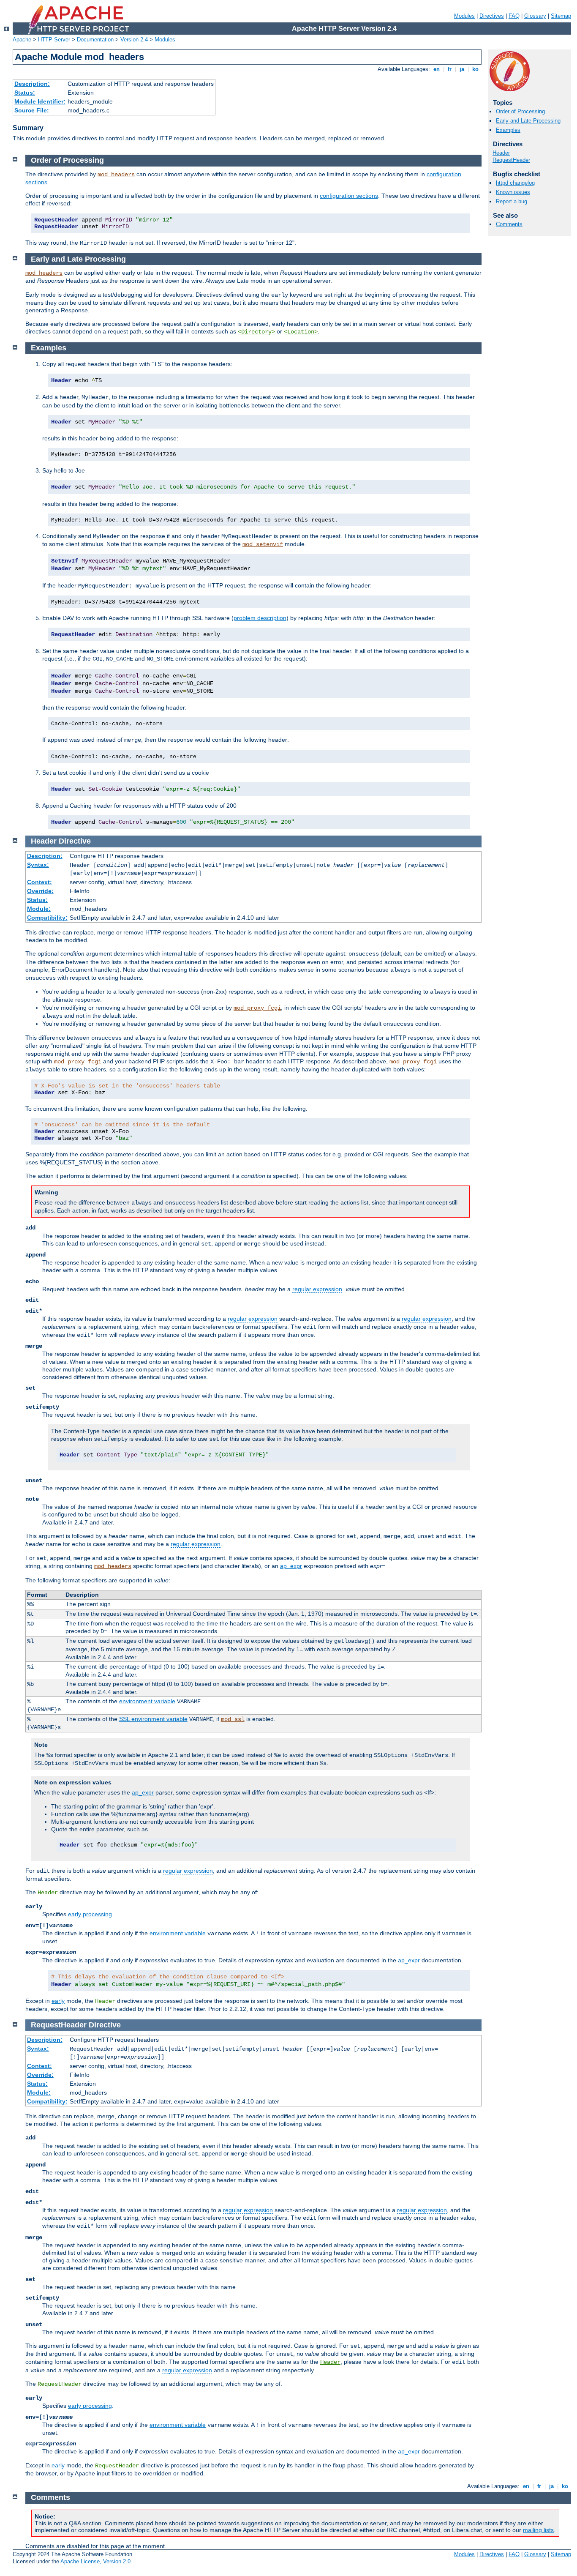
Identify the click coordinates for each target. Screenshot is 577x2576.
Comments (509, 224)
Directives (492, 16)
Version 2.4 (134, 40)
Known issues (513, 192)
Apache (22, 40)
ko (475, 69)
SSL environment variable (153, 1719)
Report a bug (512, 201)
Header (501, 153)
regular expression (317, 1289)
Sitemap (561, 16)
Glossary (535, 16)
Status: (25, 93)
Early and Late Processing (528, 121)
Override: (40, 891)
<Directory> (256, 332)
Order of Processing (520, 111)
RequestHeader (511, 160)
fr (450, 69)
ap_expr (291, 1566)
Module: (39, 909)
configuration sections (349, 196)
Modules (464, 16)
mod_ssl (233, 1719)
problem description (260, 618)
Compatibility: (47, 918)
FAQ (514, 16)
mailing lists (538, 2530)
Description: (32, 84)
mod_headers (116, 175)
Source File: (32, 110)
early (58, 2001)
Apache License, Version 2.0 (95, 2561)
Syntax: (38, 865)
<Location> (301, 332)
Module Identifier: (40, 101)
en (437, 69)
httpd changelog (515, 183)
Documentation (95, 40)
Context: (39, 882)
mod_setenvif (263, 544)
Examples (508, 130)
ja (462, 69)
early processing (90, 1914)
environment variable (147, 1701)
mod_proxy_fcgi (257, 1008)
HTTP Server (54, 40)
